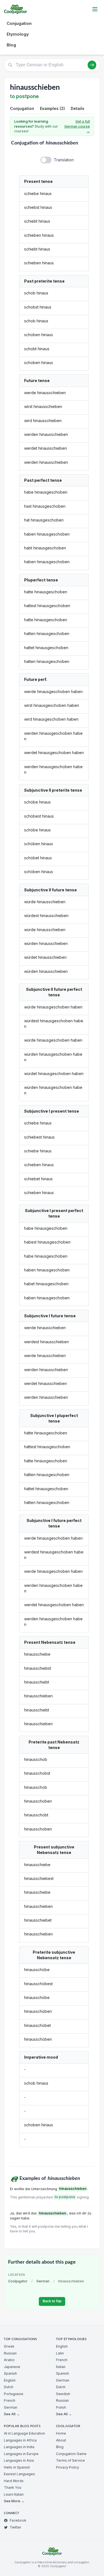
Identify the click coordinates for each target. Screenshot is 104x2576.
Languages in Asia (19, 2460)
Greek (9, 2346)
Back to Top (52, 2301)
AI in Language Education (24, 2433)
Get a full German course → (77, 126)
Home (61, 2433)
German (43, 2281)
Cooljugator (18, 2281)
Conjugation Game (71, 2454)
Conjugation (19, 23)
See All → (12, 2414)
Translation (64, 160)
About (61, 2440)
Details (78, 108)
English (10, 2380)
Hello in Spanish (17, 2467)
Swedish (63, 2394)
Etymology (18, 34)
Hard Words (14, 2481)
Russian (10, 2353)
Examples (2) (52, 108)
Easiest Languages (19, 2474)
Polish (61, 2407)
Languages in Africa (20, 2440)
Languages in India (19, 2447)
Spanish (10, 2373)
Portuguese (14, 2394)
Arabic (9, 2360)
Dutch (9, 2387)
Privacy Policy (68, 2467)
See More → (14, 2501)
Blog (11, 45)
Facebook (18, 2520)
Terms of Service (70, 2460)
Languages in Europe (21, 2454)
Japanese (12, 2367)
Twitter (16, 2527)
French (10, 2400)
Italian (61, 2367)
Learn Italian (14, 2494)
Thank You (13, 2487)
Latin (60, 2353)
